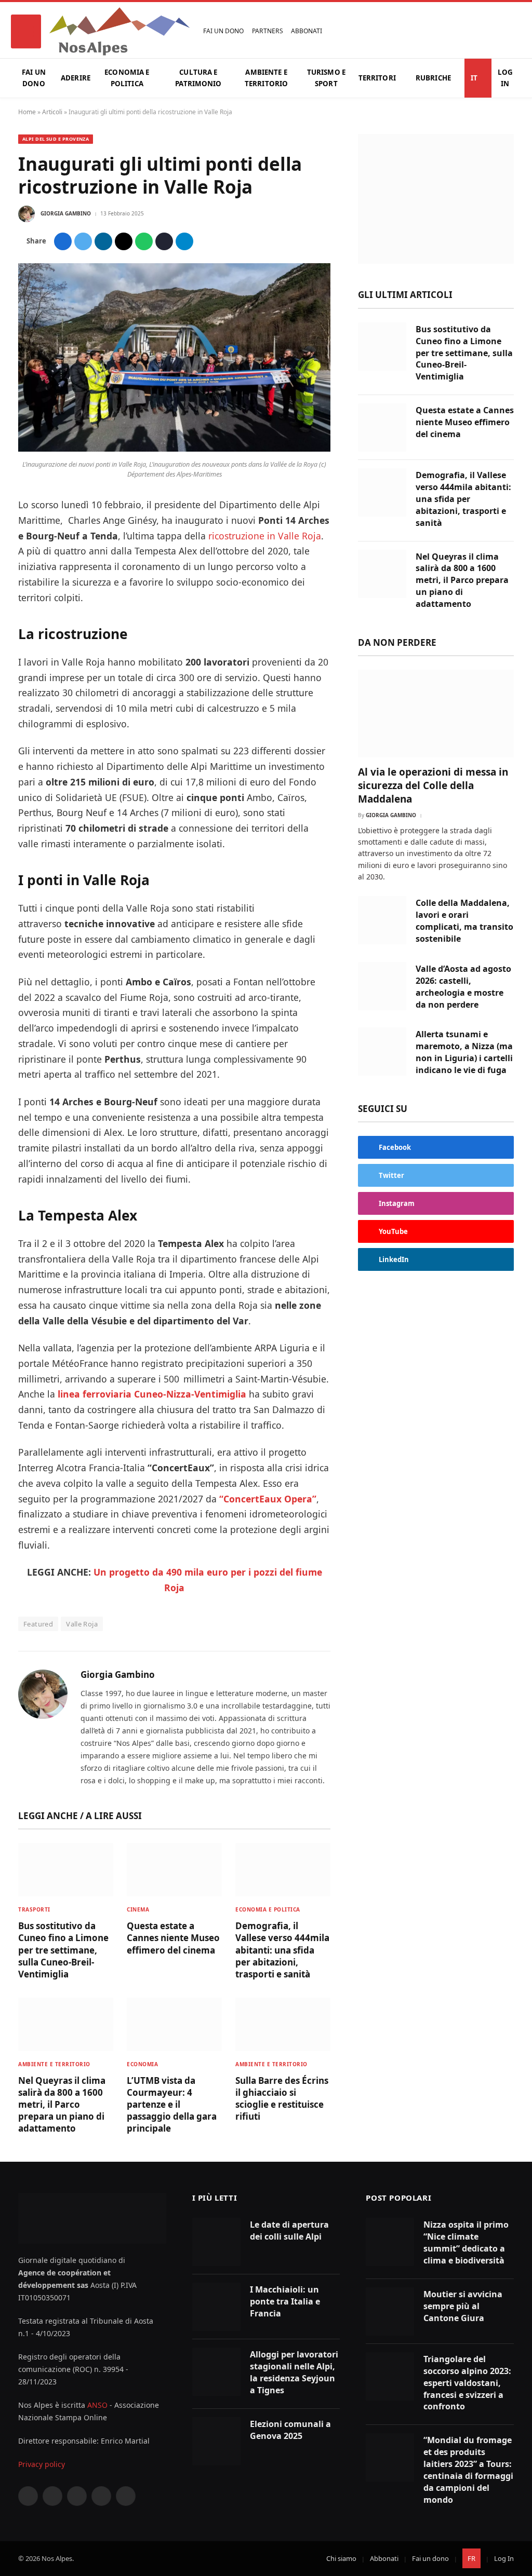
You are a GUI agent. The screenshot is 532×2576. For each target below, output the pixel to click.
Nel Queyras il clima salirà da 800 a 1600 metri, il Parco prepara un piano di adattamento (62, 2104)
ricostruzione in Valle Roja (265, 536)
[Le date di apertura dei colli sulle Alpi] (216, 2242)
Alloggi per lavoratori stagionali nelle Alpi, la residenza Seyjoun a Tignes (294, 2372)
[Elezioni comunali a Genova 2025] (216, 2441)
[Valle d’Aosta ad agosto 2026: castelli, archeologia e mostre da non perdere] (382, 986)
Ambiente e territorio (266, 78)
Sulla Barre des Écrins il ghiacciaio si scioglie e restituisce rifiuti (282, 2098)
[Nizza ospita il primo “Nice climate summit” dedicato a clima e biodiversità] (390, 2242)
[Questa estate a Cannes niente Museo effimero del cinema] (174, 1870)
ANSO (97, 2405)
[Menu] (26, 31)
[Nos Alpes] (119, 31)
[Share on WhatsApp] (144, 241)
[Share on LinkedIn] (103, 241)
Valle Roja (82, 1624)
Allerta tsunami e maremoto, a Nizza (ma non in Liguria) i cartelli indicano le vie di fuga (464, 1052)
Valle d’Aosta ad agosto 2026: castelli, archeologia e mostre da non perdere (463, 987)
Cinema (138, 1909)
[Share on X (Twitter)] (83, 241)
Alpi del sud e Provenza (56, 139)
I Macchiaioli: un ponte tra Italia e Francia (285, 2301)
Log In (505, 78)
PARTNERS (268, 31)
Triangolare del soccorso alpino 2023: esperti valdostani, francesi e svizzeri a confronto (467, 2383)
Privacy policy (42, 2464)
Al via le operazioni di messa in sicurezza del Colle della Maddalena (433, 786)
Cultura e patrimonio (198, 78)
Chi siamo (341, 2558)
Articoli (52, 112)
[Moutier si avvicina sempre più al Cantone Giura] (390, 2311)
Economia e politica (127, 78)
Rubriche (433, 78)
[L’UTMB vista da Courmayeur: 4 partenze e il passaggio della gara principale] (174, 2024)
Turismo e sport (326, 78)
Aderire (76, 78)
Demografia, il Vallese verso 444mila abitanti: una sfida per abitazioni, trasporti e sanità (282, 1950)
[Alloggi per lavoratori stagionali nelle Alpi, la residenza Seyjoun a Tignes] (216, 2372)
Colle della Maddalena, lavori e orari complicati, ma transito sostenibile (464, 921)
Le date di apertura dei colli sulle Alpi (289, 2231)
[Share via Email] (124, 241)
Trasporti (34, 1909)
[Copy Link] (164, 241)
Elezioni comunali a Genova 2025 (290, 2430)
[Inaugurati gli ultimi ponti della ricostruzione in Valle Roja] (174, 449)
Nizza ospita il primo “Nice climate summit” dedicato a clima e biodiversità (466, 2242)
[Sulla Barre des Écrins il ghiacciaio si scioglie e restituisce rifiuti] (283, 2024)
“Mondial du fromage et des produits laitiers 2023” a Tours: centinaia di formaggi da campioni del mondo (468, 2470)
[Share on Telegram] (184, 241)
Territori (377, 78)
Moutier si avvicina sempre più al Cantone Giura (463, 2306)
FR (471, 2558)
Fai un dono (34, 78)
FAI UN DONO (223, 31)
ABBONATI (307, 31)
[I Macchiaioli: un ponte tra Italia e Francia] (216, 2307)
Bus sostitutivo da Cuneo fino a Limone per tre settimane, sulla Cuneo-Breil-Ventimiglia (63, 1950)
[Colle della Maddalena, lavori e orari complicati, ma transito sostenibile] (382, 920)
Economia (142, 2064)
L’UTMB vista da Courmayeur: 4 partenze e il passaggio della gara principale (172, 2104)
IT (474, 78)
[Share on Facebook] (63, 241)
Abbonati (384, 2558)
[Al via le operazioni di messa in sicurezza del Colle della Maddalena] (436, 714)
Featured (38, 1624)
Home (27, 112)
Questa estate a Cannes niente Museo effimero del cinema (173, 1938)
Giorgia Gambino (66, 213)
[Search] (511, 31)
